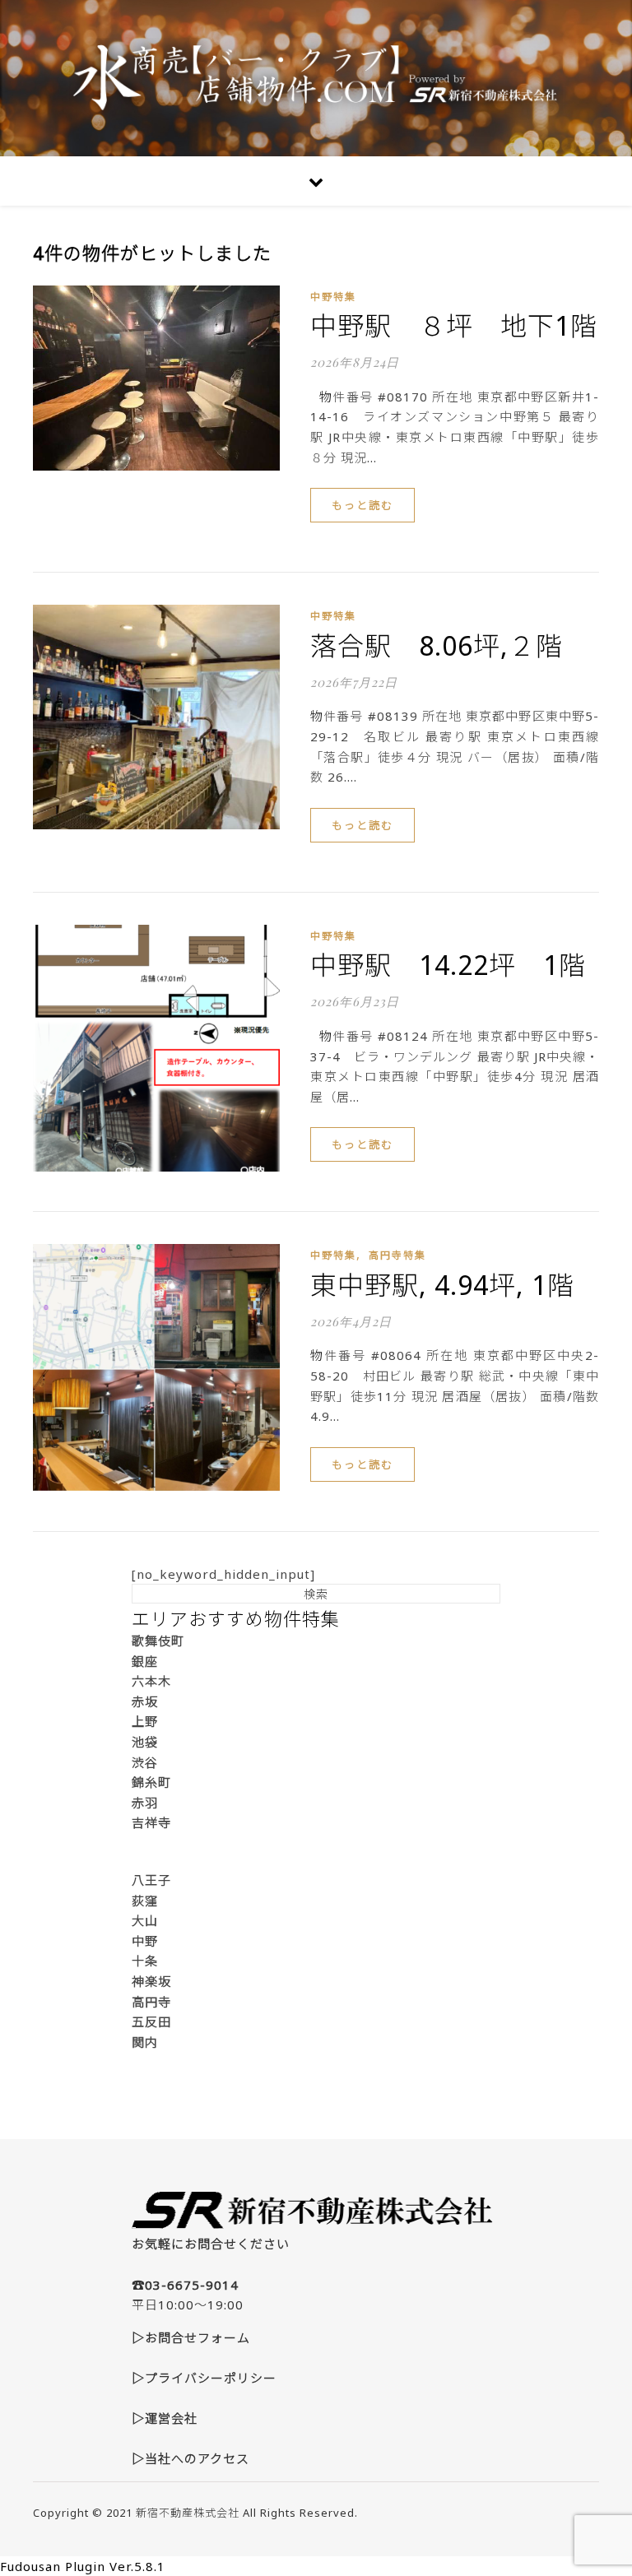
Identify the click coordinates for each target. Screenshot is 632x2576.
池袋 (145, 1742)
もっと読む (362, 505)
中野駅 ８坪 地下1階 (454, 325)
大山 (145, 1920)
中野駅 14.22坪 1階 (448, 965)
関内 (145, 2042)
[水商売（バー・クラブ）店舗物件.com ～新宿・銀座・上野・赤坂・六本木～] (316, 78)
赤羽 (145, 1803)
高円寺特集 (397, 1255)
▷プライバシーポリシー (204, 2378)
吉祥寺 (151, 1822)
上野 (145, 1721)
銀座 (145, 1661)
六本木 (151, 1681)
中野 (145, 1941)
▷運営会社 (165, 2418)
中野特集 (333, 297)
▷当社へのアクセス (191, 2458)
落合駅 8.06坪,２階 (437, 645)
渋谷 (145, 1762)
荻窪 (145, 1901)
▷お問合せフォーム (191, 2337)
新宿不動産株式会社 (188, 2513)
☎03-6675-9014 (185, 2285)
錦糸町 (151, 1782)
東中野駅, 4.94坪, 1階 (442, 1285)
